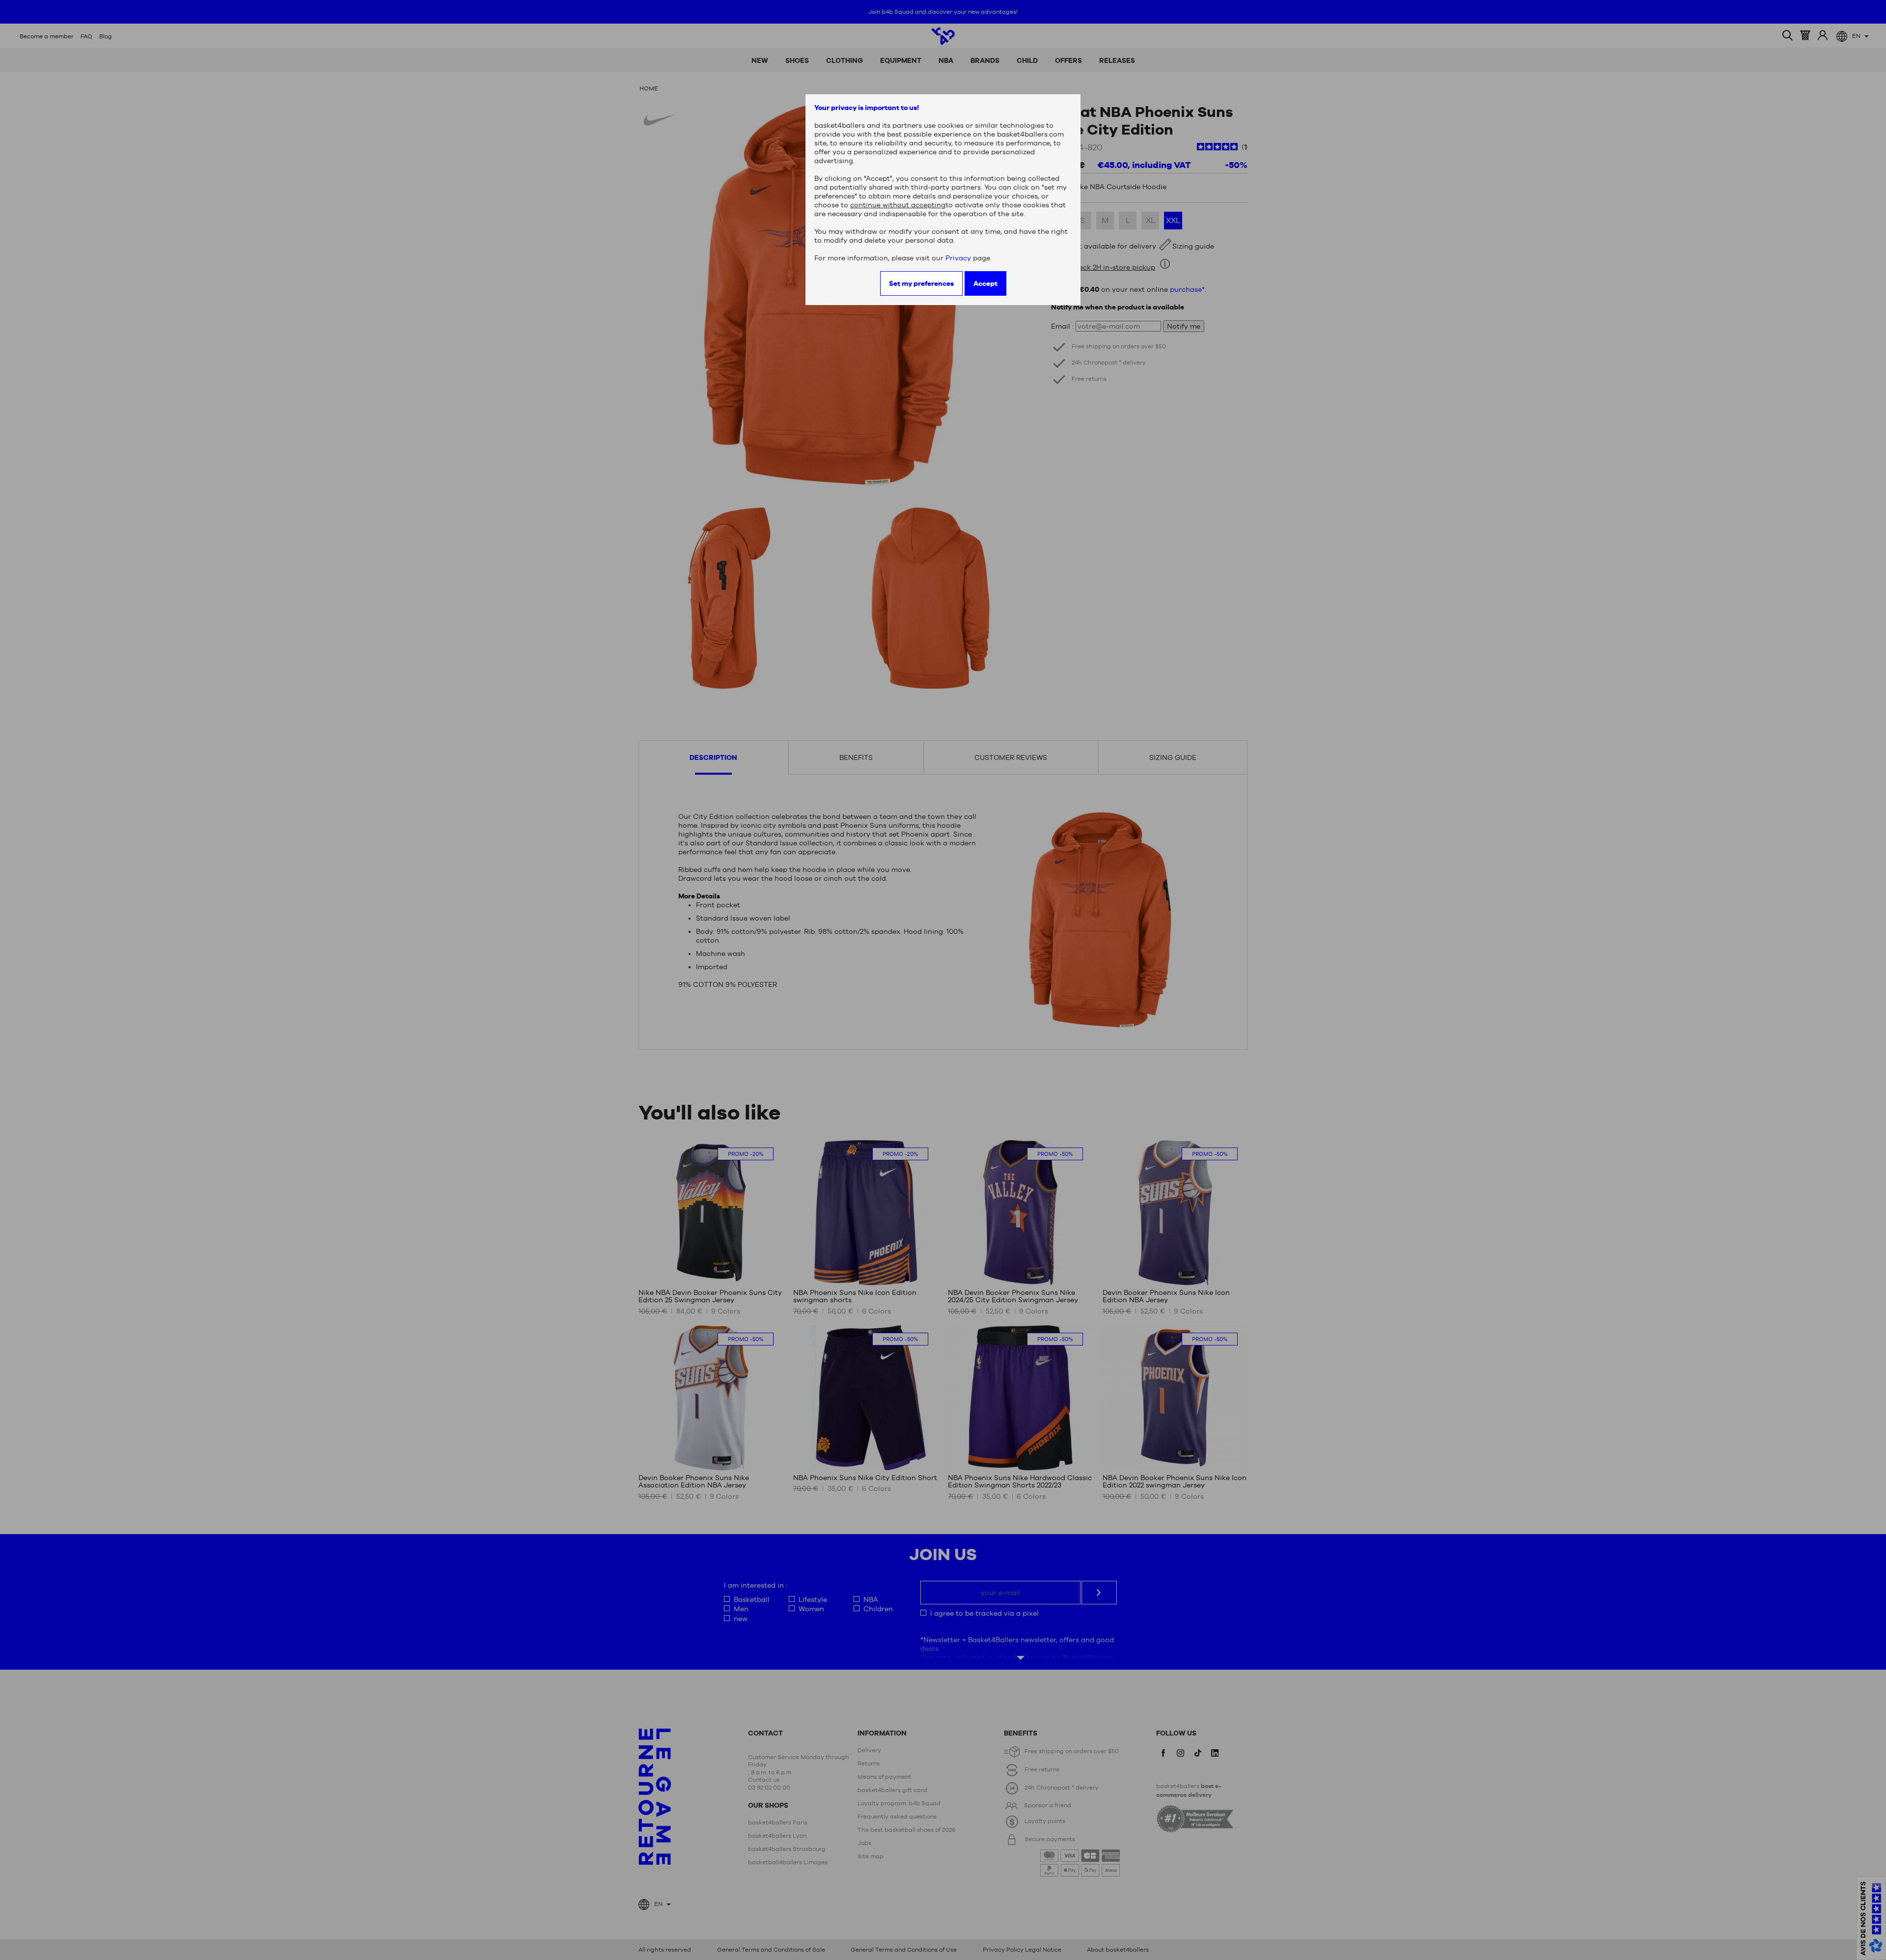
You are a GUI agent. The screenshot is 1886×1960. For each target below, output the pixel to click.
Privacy (958, 258)
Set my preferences (921, 283)
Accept (985, 283)
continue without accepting (898, 205)
